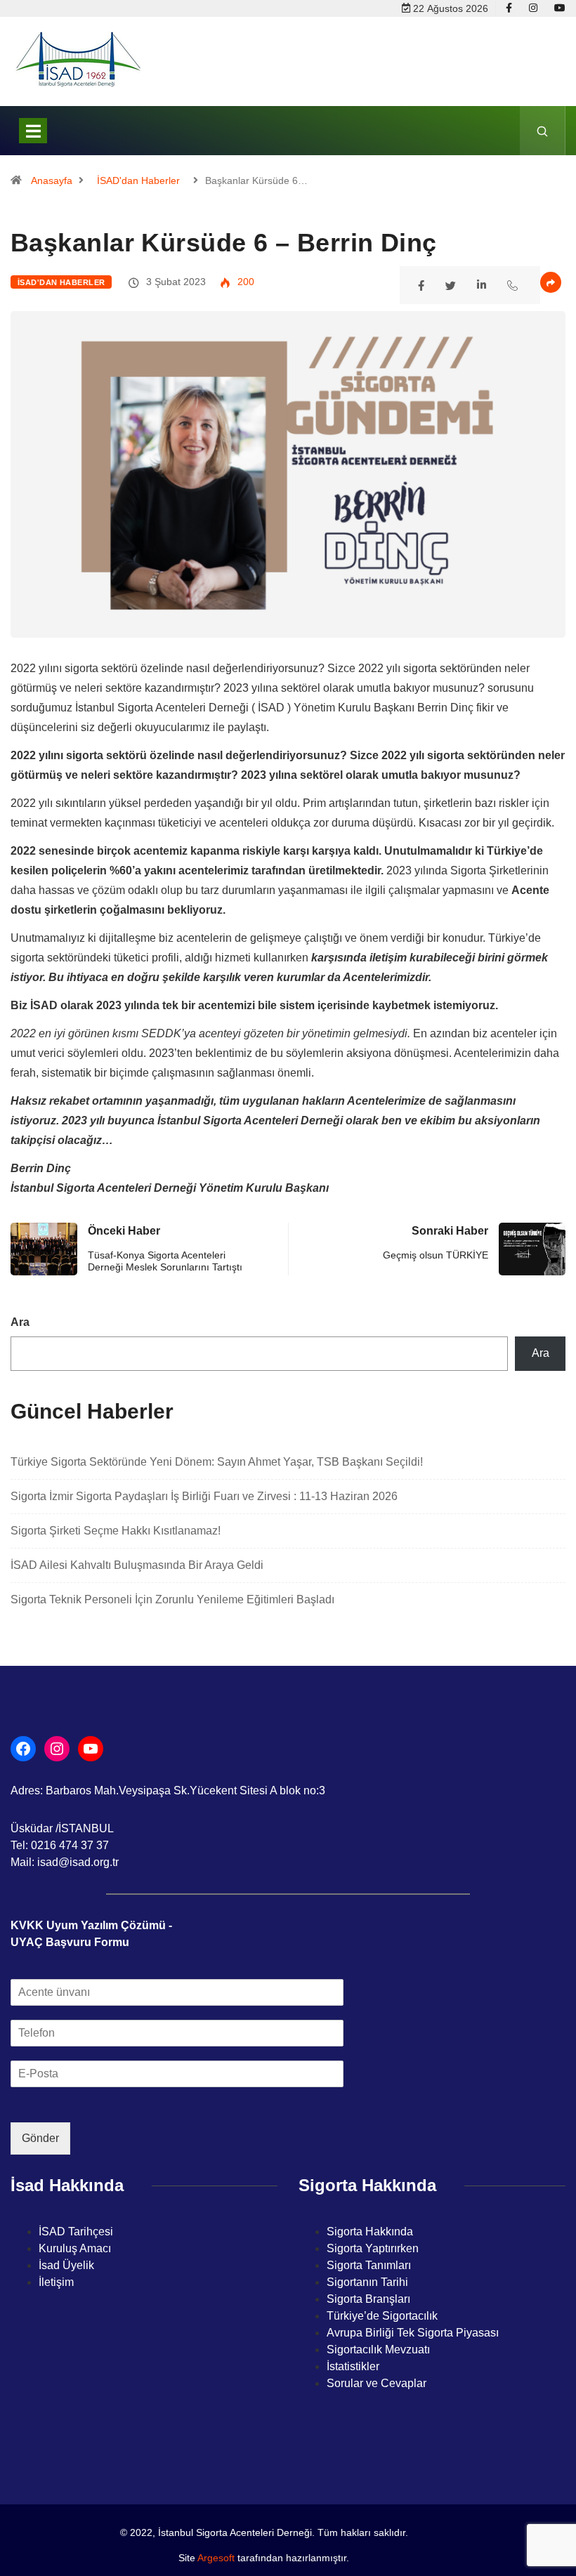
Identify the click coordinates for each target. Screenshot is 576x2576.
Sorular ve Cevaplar (377, 2383)
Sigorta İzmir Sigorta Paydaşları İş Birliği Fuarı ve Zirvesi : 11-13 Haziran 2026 (204, 1496)
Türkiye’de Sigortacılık (382, 2316)
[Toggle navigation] (33, 131)
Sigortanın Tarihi (367, 2282)
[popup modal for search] (543, 131)
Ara (20, 1322)
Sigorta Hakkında (370, 2232)
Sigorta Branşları (368, 2299)
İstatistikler (353, 2366)
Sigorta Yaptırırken (373, 2248)
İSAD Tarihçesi (76, 2232)
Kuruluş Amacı (75, 2248)
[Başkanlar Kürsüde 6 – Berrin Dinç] (423, 284)
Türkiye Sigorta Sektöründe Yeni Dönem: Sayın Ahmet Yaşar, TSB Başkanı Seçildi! (218, 1462)
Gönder (40, 2138)
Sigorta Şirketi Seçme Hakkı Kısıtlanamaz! (116, 1531)
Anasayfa (52, 180)
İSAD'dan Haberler (138, 180)
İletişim (56, 2282)
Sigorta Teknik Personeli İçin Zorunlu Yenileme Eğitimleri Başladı (172, 1599)
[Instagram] (533, 8)
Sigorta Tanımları (369, 2265)
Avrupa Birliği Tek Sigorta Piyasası (413, 2333)
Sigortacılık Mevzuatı (378, 2350)
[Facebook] (509, 8)
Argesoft (216, 2558)
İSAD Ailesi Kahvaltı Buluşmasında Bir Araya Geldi (137, 1565)
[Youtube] (560, 8)
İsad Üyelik (66, 2265)
